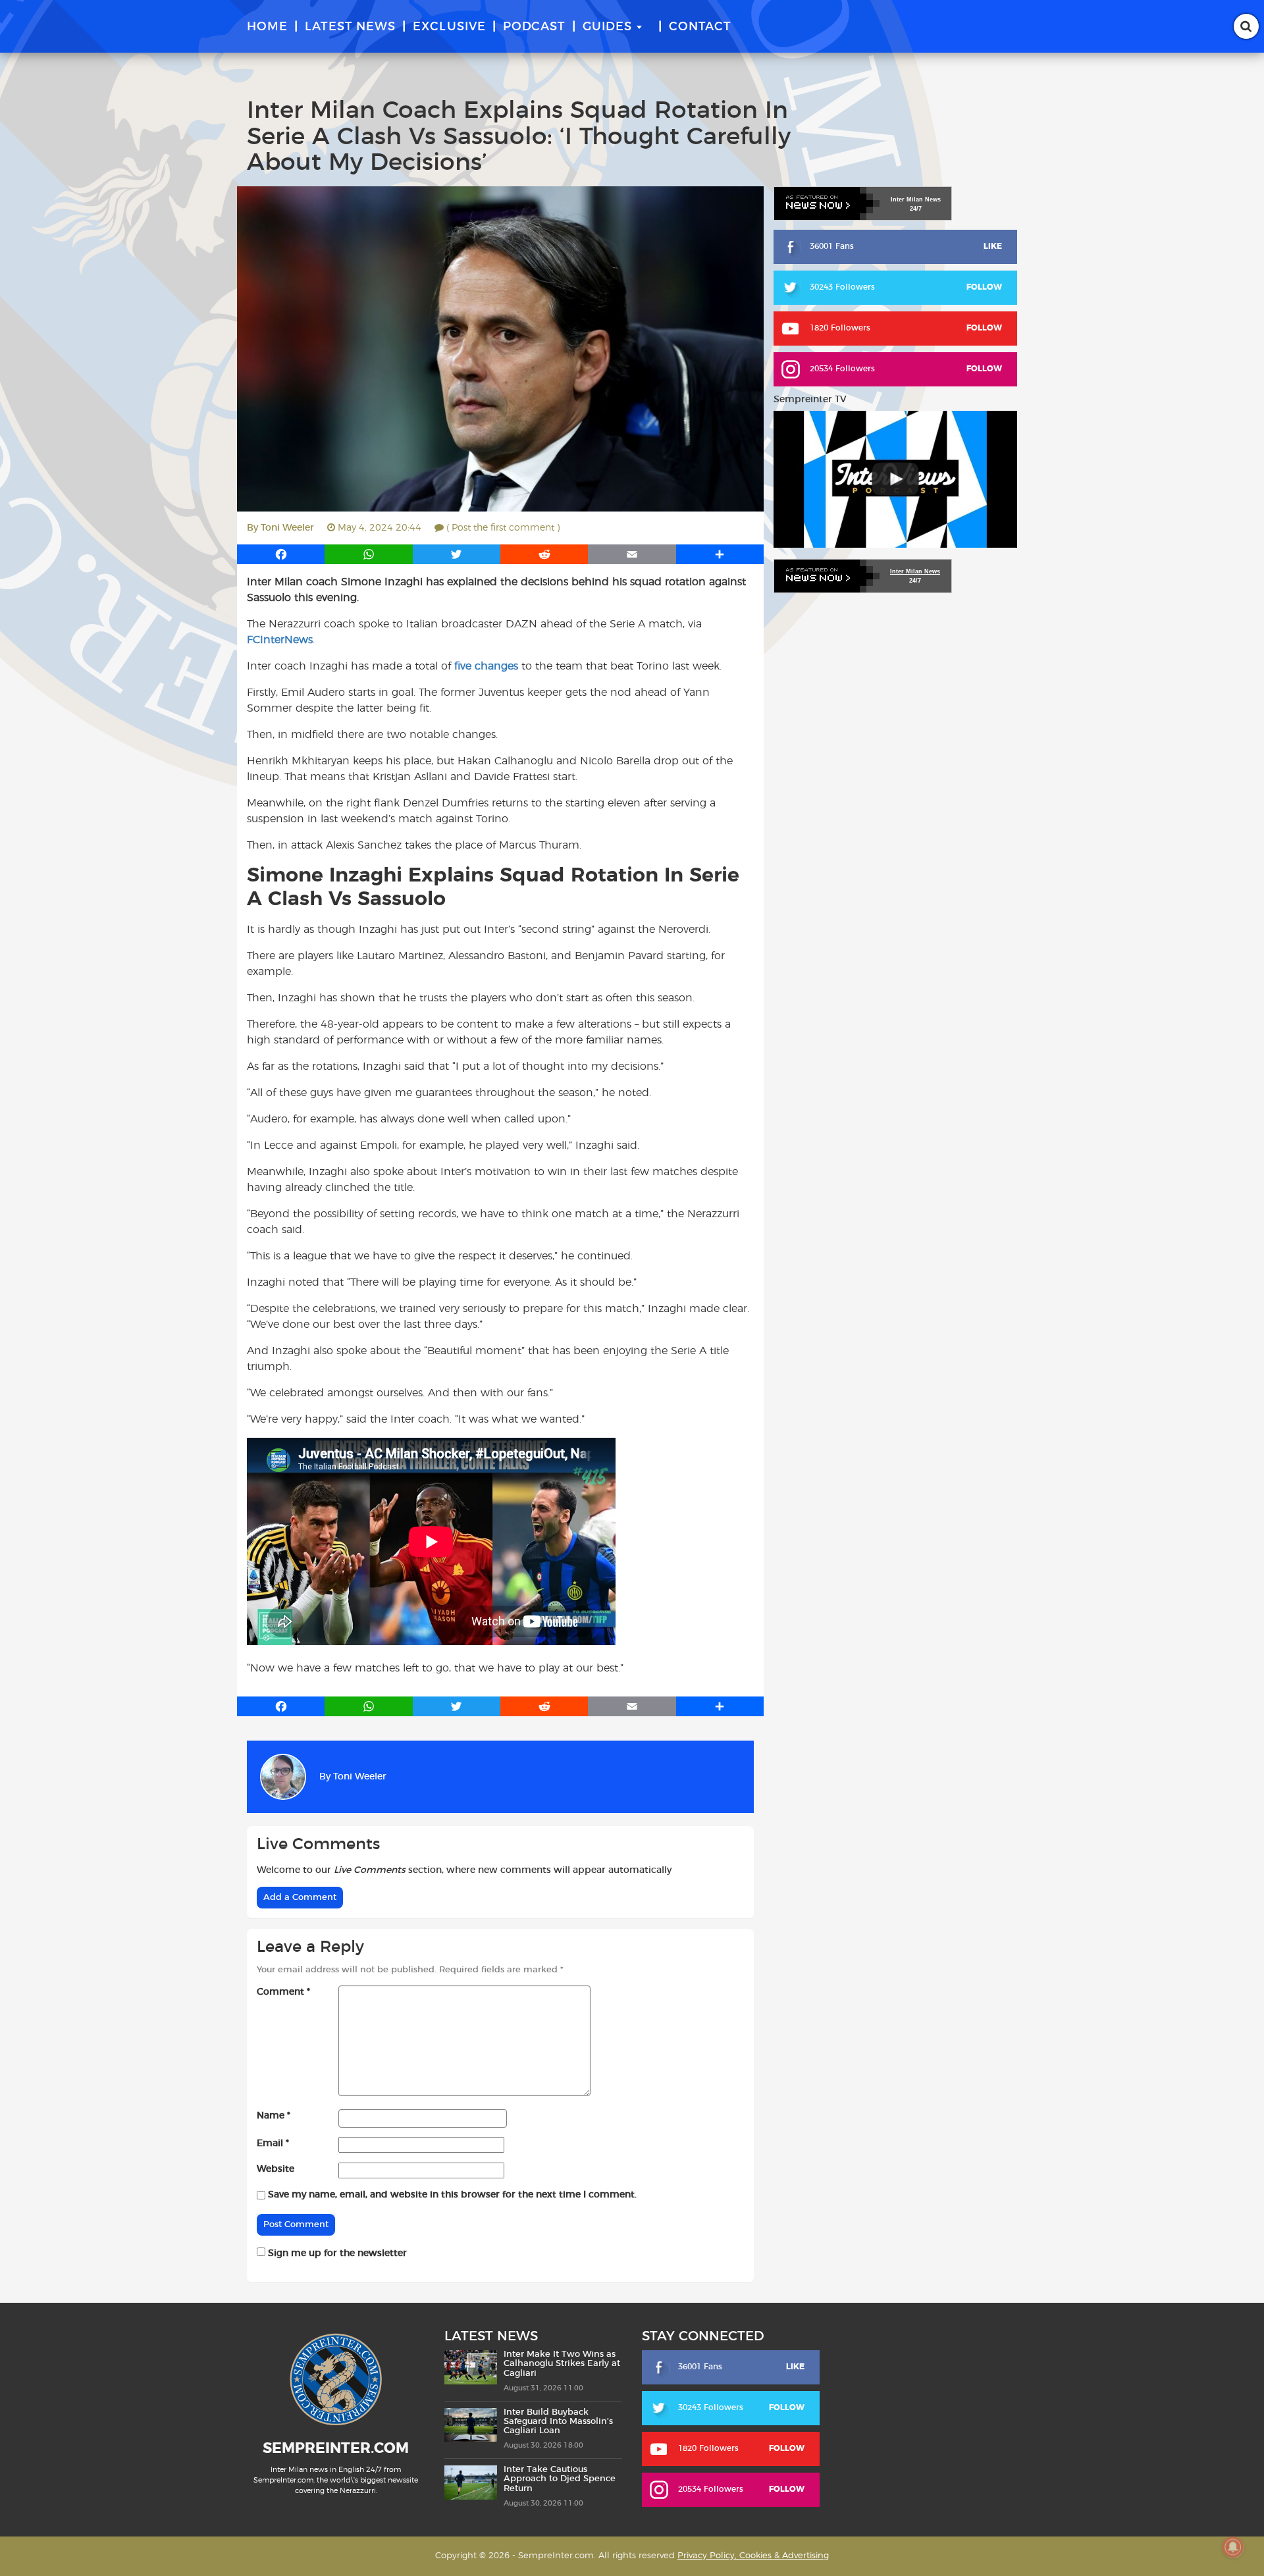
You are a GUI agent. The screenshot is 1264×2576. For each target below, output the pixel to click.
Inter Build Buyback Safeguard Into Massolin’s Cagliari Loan (558, 2421)
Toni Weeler (287, 528)
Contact (700, 27)
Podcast (534, 27)
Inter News (916, 199)
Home (267, 27)
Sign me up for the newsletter (336, 2253)
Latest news (350, 27)
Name (274, 2116)
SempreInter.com (336, 2448)
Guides (607, 27)
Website (276, 2169)
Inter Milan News (915, 571)
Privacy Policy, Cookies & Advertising (753, 2555)
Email (273, 2143)
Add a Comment (300, 1898)
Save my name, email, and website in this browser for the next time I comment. (452, 2195)
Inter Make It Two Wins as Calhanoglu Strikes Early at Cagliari (562, 2364)
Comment (283, 1992)
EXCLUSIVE (449, 27)
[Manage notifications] (1233, 2547)
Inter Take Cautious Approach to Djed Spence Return (560, 2479)
